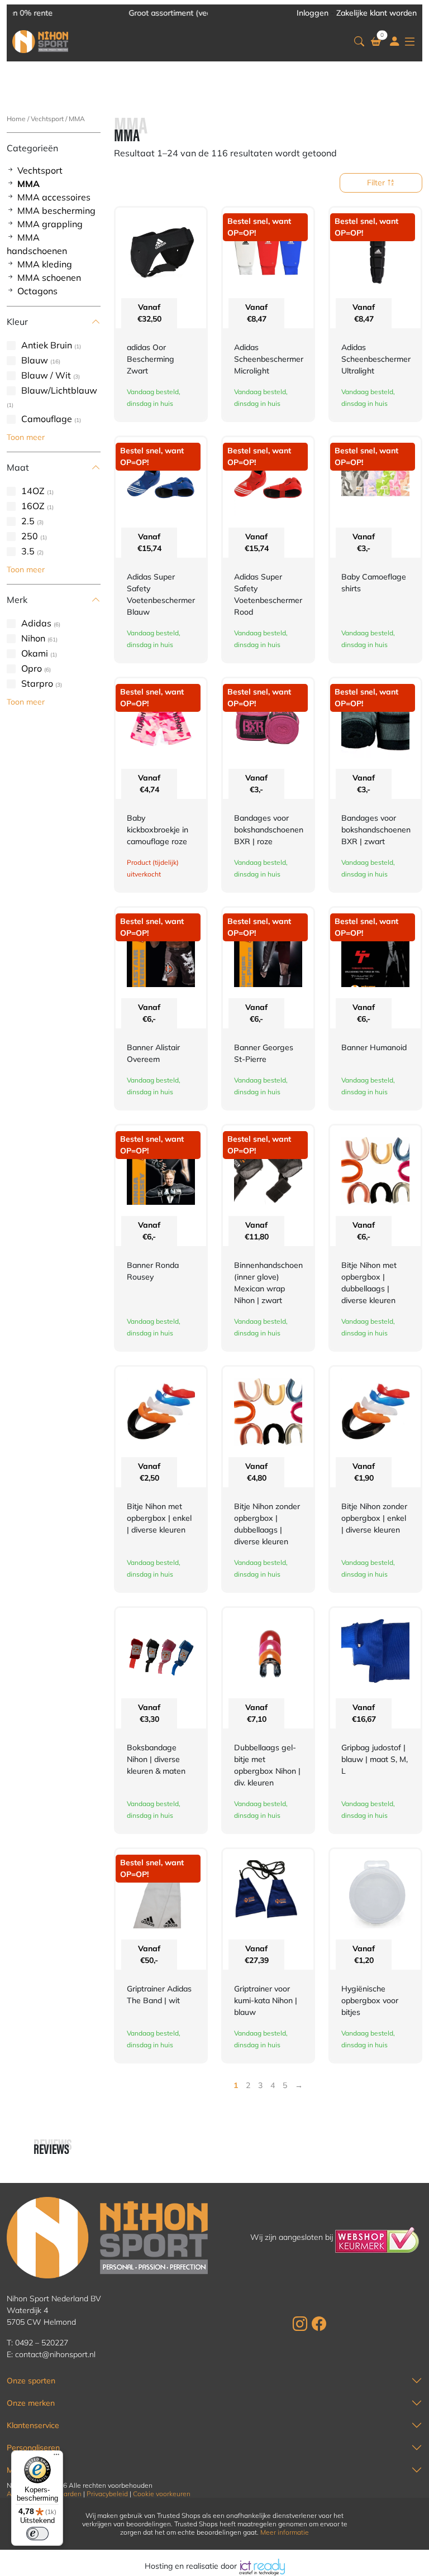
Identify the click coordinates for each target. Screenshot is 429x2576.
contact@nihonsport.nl (55, 2354)
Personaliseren (33, 2448)
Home (16, 119)
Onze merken (31, 2403)
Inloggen (313, 13)
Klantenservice (33, 2425)
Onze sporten (31, 2381)
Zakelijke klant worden (376, 13)
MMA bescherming (56, 210)
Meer (16, 2470)
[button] (359, 42)
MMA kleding (45, 264)
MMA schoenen (49, 277)
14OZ (33, 491)
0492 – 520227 (42, 2343)
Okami (35, 653)
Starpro (37, 683)
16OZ (33, 506)
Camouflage (47, 419)
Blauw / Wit (46, 375)
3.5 (28, 551)
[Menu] (56, 2457)
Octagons (37, 291)
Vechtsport (47, 119)
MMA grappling (50, 224)
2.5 (28, 521)
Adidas (36, 623)
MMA (28, 184)
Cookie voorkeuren (162, 2494)
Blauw (35, 360)
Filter (377, 183)
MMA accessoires (54, 197)
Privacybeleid (107, 2494)
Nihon (33, 638)
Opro (32, 668)
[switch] (37, 2534)
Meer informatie (285, 2532)
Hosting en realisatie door (192, 2566)
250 (30, 536)
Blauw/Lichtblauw (59, 390)
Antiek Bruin (47, 345)
